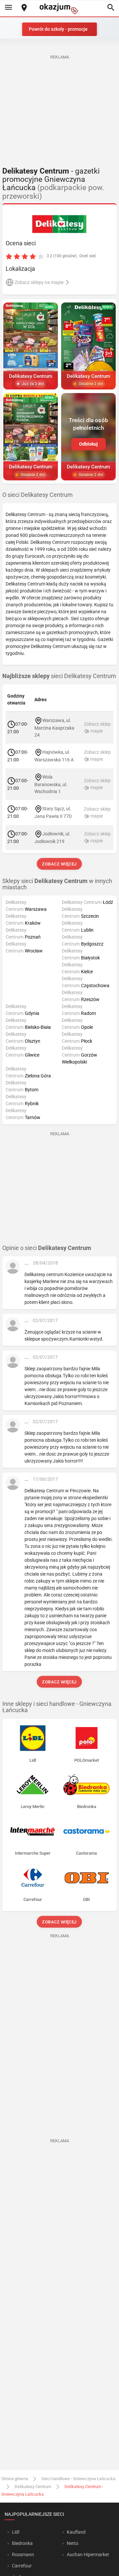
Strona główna (15, 2479)
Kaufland (76, 2532)
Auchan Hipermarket (88, 2555)
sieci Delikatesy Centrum (59, 676)
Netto (73, 2543)
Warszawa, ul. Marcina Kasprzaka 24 (54, 728)
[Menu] (8, 8)
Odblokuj (88, 444)
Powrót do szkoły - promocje (58, 29)
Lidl (16, 2532)
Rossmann (23, 2555)
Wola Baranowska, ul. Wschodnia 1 (51, 784)
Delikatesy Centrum (33, 2487)
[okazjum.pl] (59, 9)
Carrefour (22, 2566)
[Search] (111, 8)
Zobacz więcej (60, 864)
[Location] (24, 8)
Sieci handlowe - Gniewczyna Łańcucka (78, 2479)
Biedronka (22, 2543)
